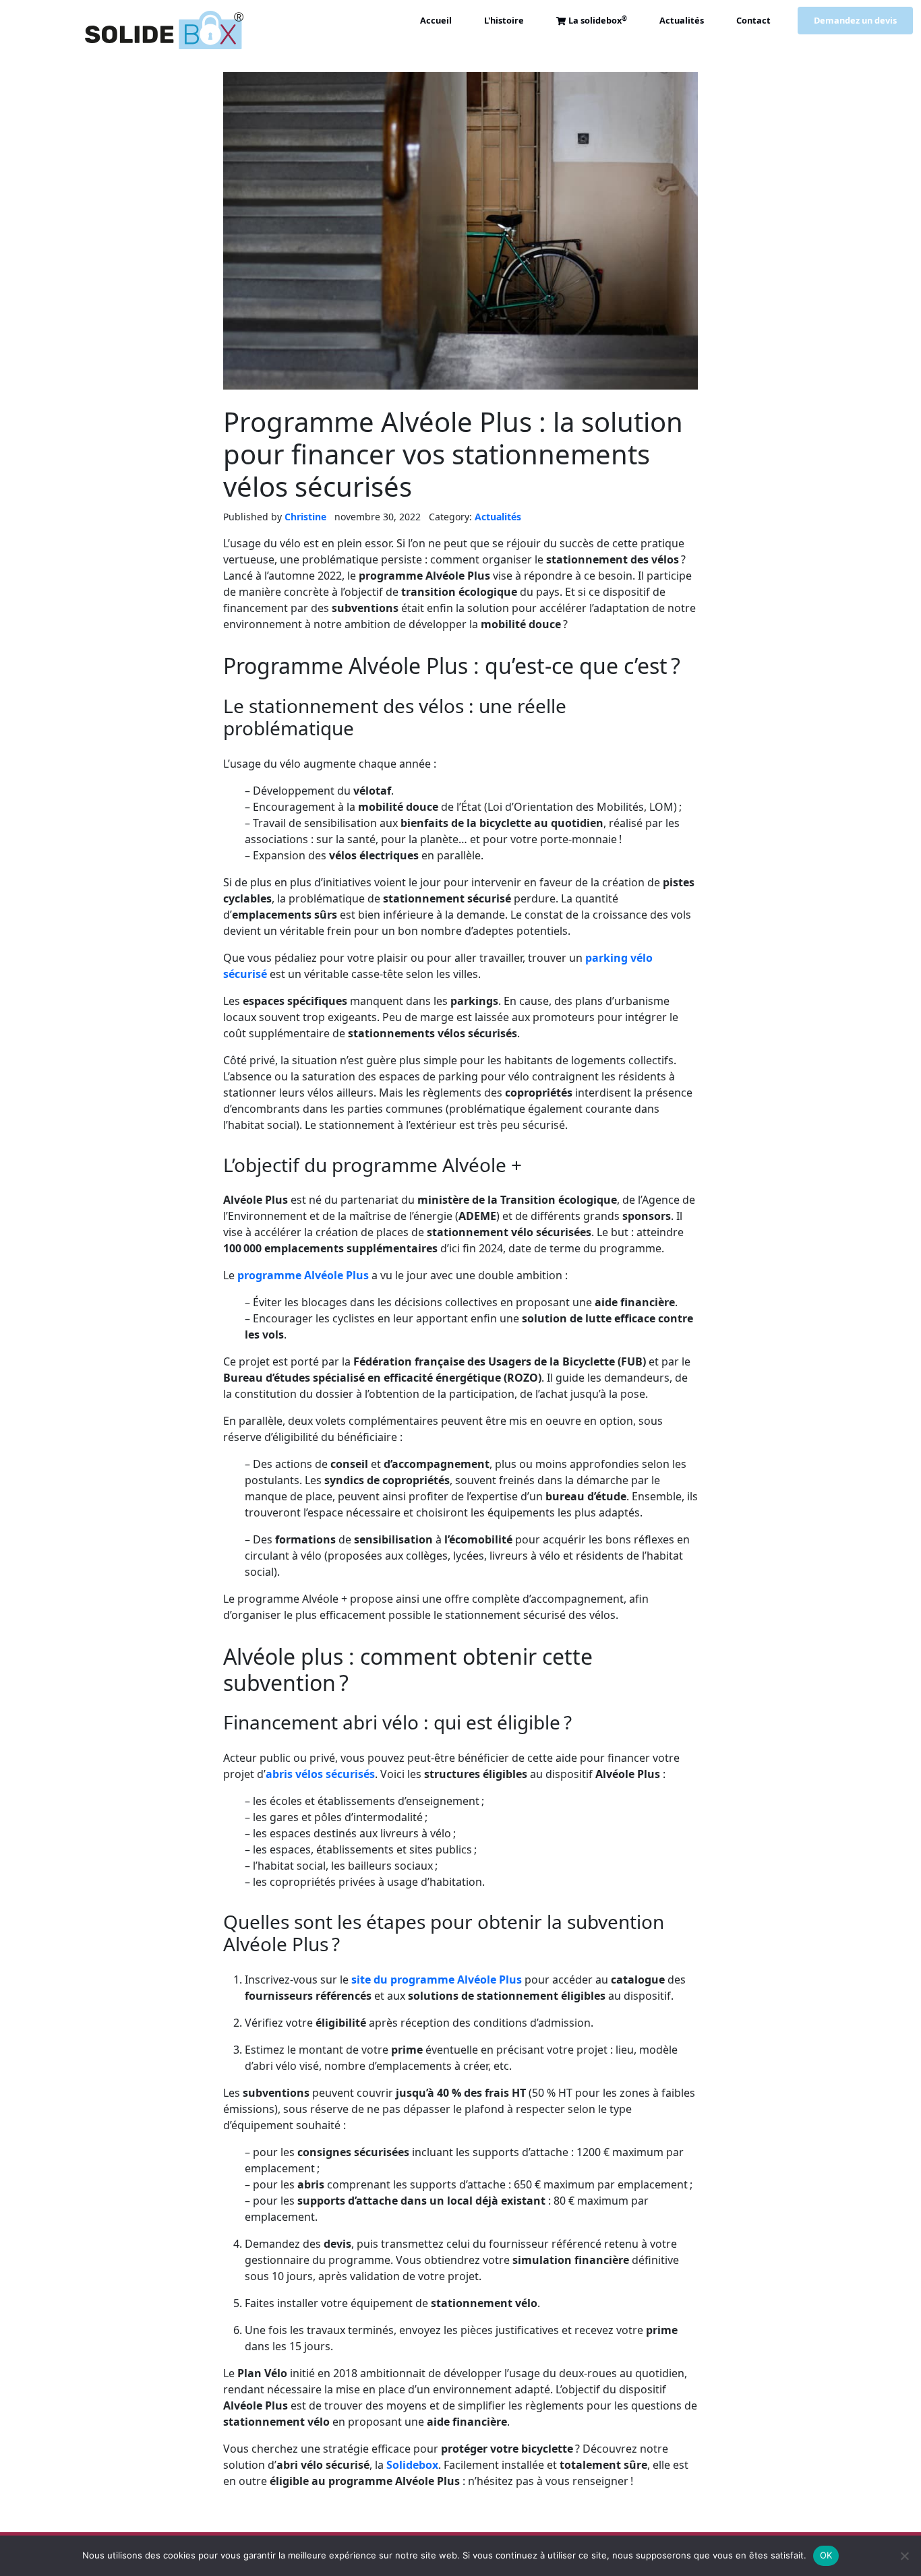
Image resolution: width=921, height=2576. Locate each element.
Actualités (682, 21)
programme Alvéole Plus (303, 1275)
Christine (305, 517)
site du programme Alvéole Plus (437, 1980)
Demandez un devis (855, 21)
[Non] (904, 2556)
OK (826, 2555)
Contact (753, 21)
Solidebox (412, 2465)
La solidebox (598, 21)
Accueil (436, 21)
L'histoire (504, 21)
